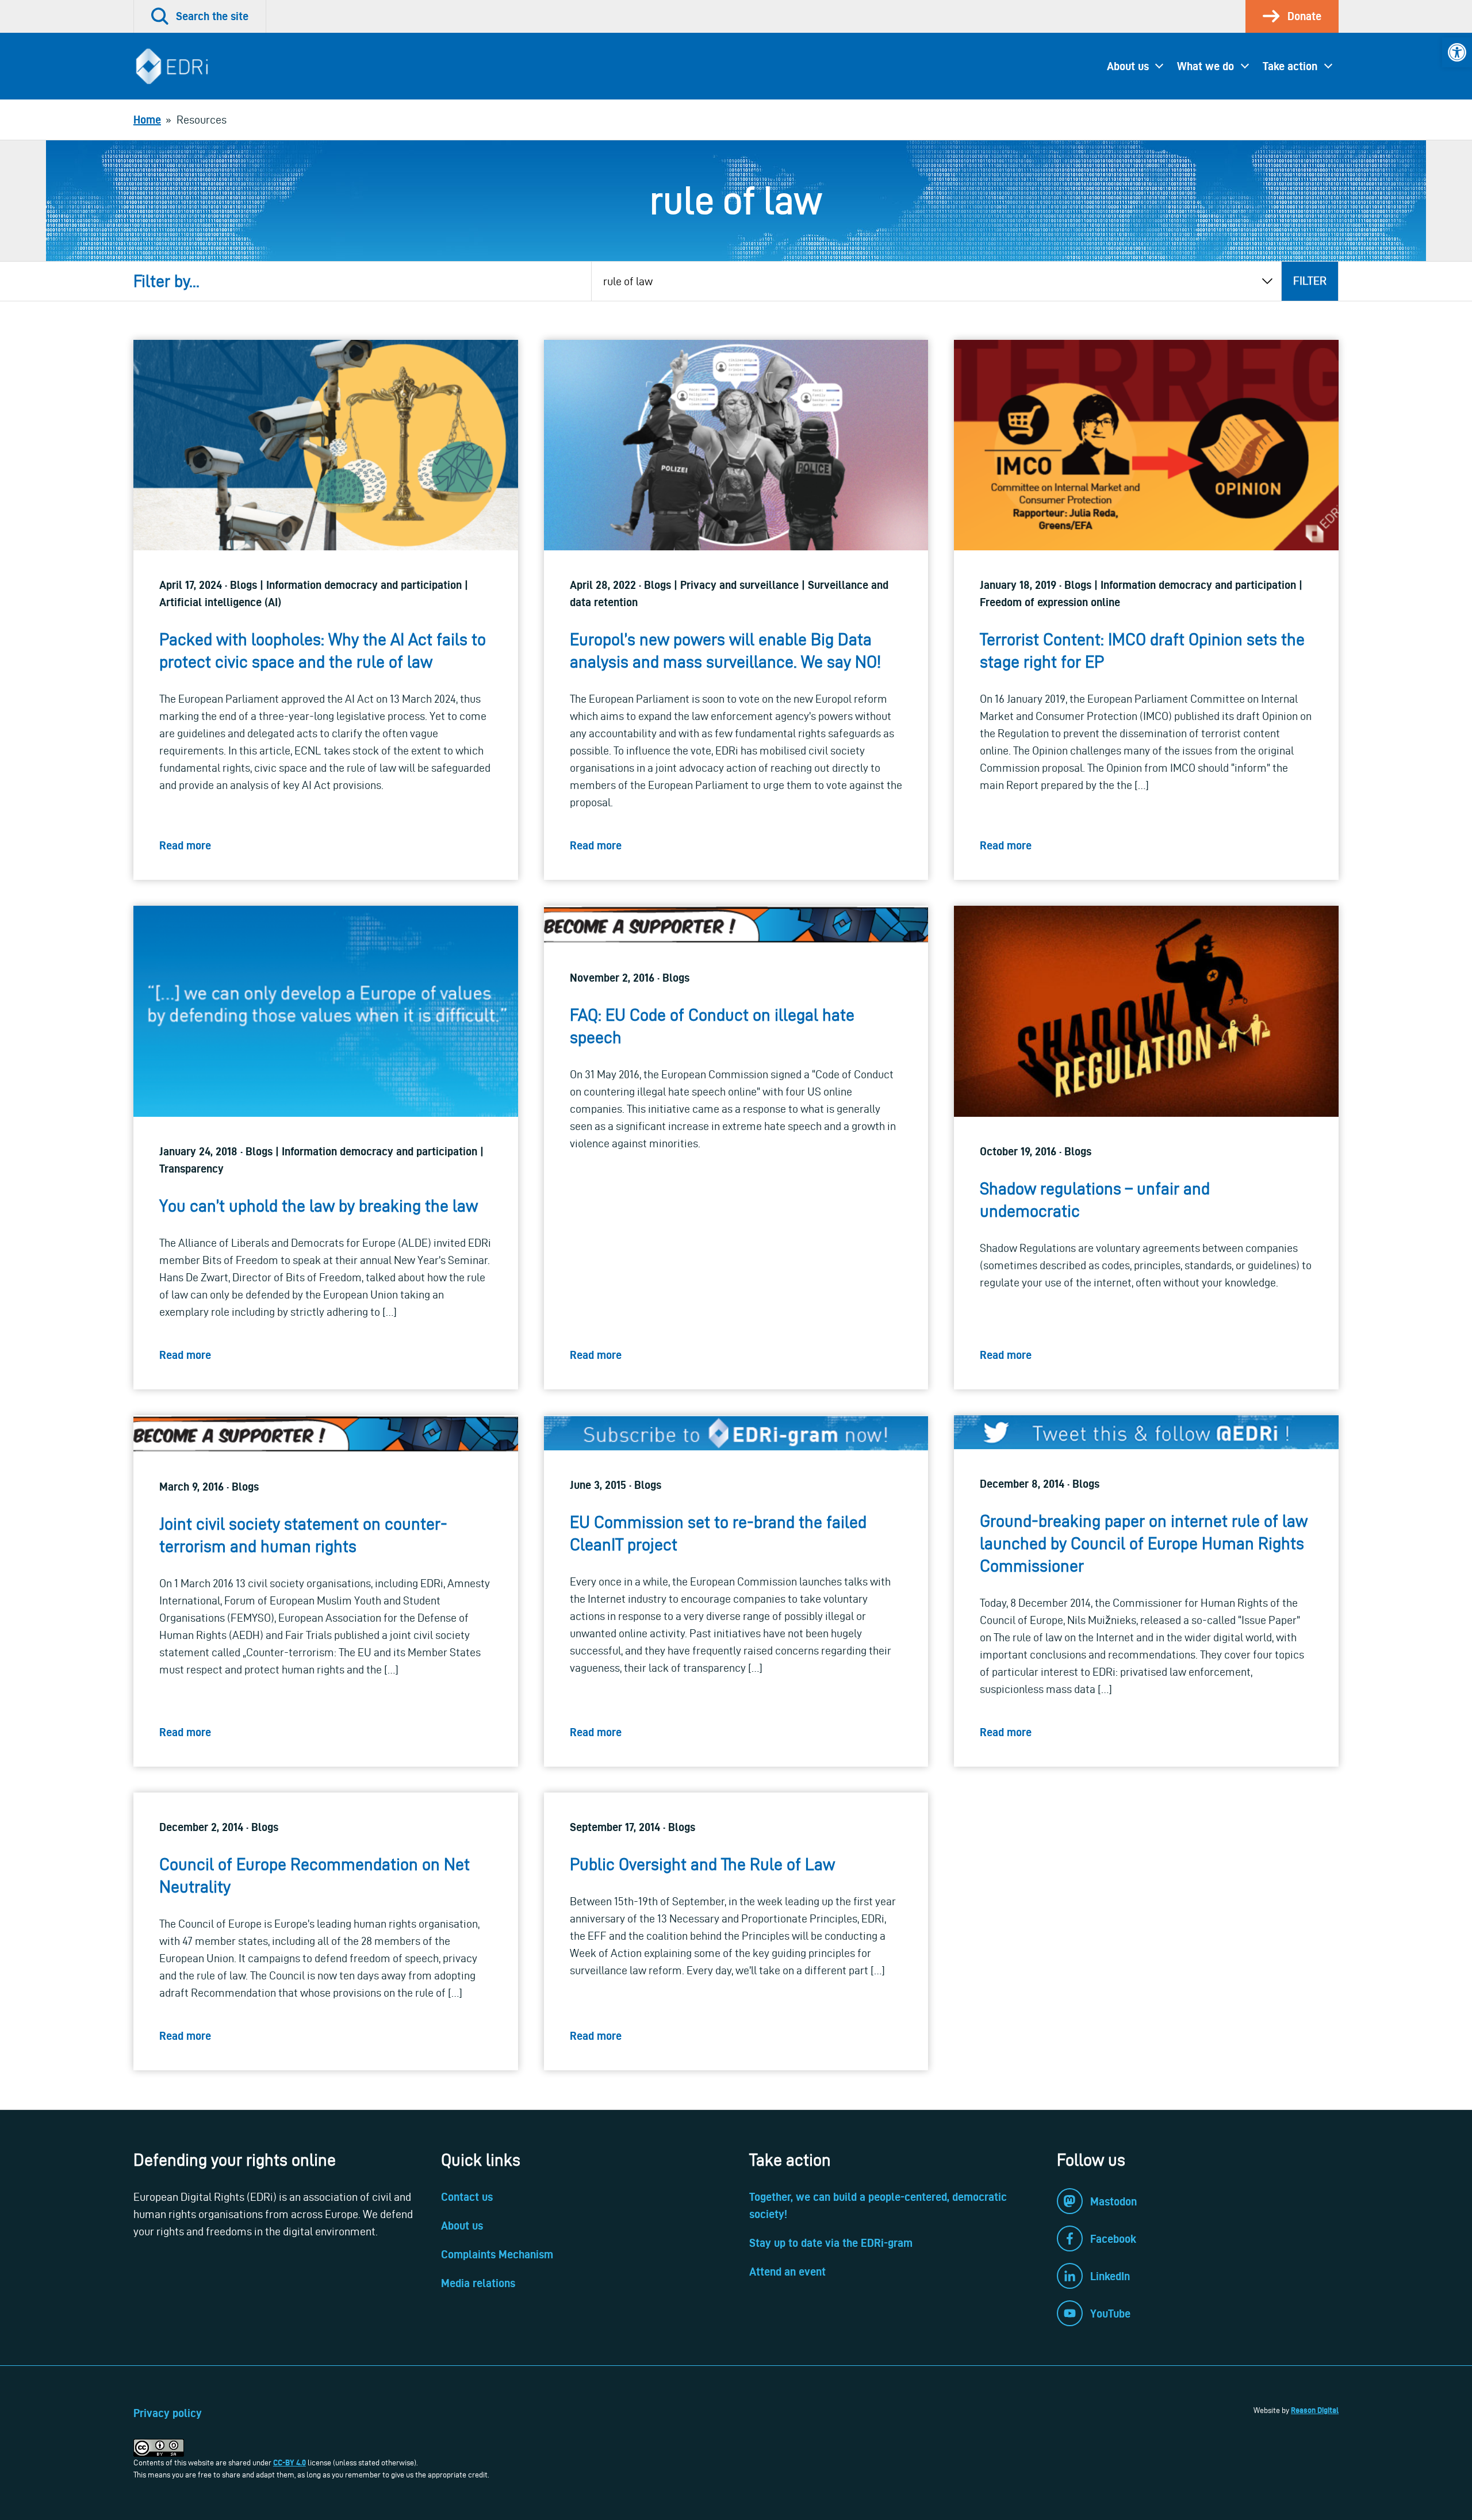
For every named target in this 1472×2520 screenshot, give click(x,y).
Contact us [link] (467, 2197)
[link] (1457, 52)
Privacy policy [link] (168, 2413)
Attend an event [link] (787, 2272)
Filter (1310, 281)
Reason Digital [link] (1315, 2410)
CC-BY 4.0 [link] (290, 2462)
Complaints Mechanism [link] (497, 2254)
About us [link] (1128, 66)
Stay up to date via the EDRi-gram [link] (831, 2243)
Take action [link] (1290, 66)
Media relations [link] (478, 2283)
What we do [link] (1205, 66)
